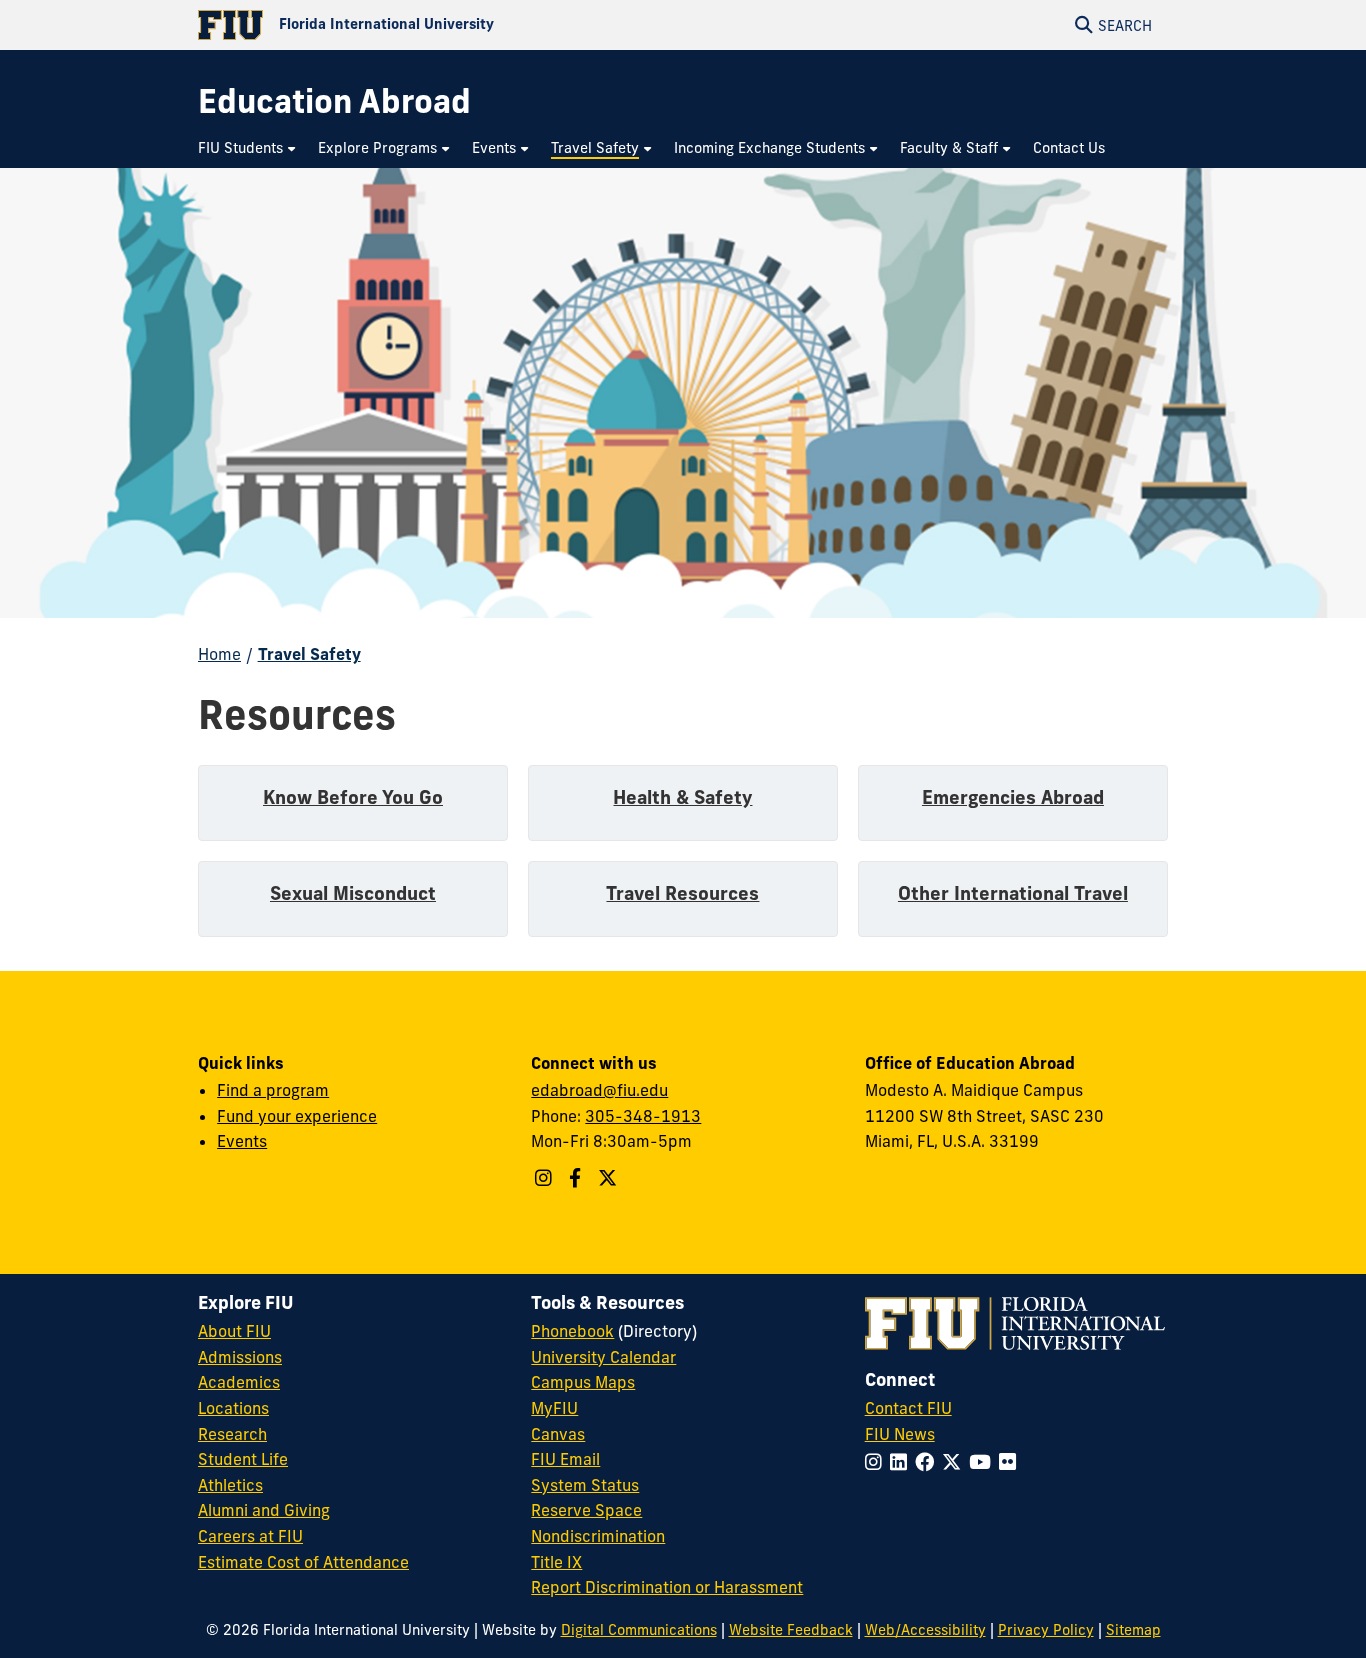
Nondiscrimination (598, 1536)
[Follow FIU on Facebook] (928, 1462)
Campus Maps (583, 1382)
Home (219, 654)
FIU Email (565, 1459)
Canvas (558, 1434)
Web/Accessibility (925, 1630)
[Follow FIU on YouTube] (984, 1462)
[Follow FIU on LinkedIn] (902, 1462)
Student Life (243, 1459)
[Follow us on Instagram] (546, 1178)
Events (242, 1141)
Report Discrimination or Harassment (667, 1587)
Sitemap (1133, 1630)
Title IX (556, 1562)
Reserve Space (586, 1510)
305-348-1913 (643, 1116)
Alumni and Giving (264, 1510)
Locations (233, 1408)
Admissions (240, 1357)
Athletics (230, 1485)
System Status (585, 1485)
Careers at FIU (250, 1536)
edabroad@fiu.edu (599, 1090)
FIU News (900, 1434)
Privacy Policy (1046, 1630)
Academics (239, 1382)
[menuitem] (248, 148)
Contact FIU (908, 1408)
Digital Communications (639, 1630)
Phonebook (572, 1331)
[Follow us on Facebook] (577, 1178)
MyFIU (554, 1408)
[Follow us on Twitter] (610, 1178)
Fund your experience (297, 1116)
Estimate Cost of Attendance (303, 1562)
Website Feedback (791, 1630)
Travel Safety (309, 654)
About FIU (234, 1331)
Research (232, 1434)
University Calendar (603, 1357)
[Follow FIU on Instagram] (877, 1462)
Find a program (273, 1090)
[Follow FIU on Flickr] (1011, 1462)
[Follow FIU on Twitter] (955, 1462)
